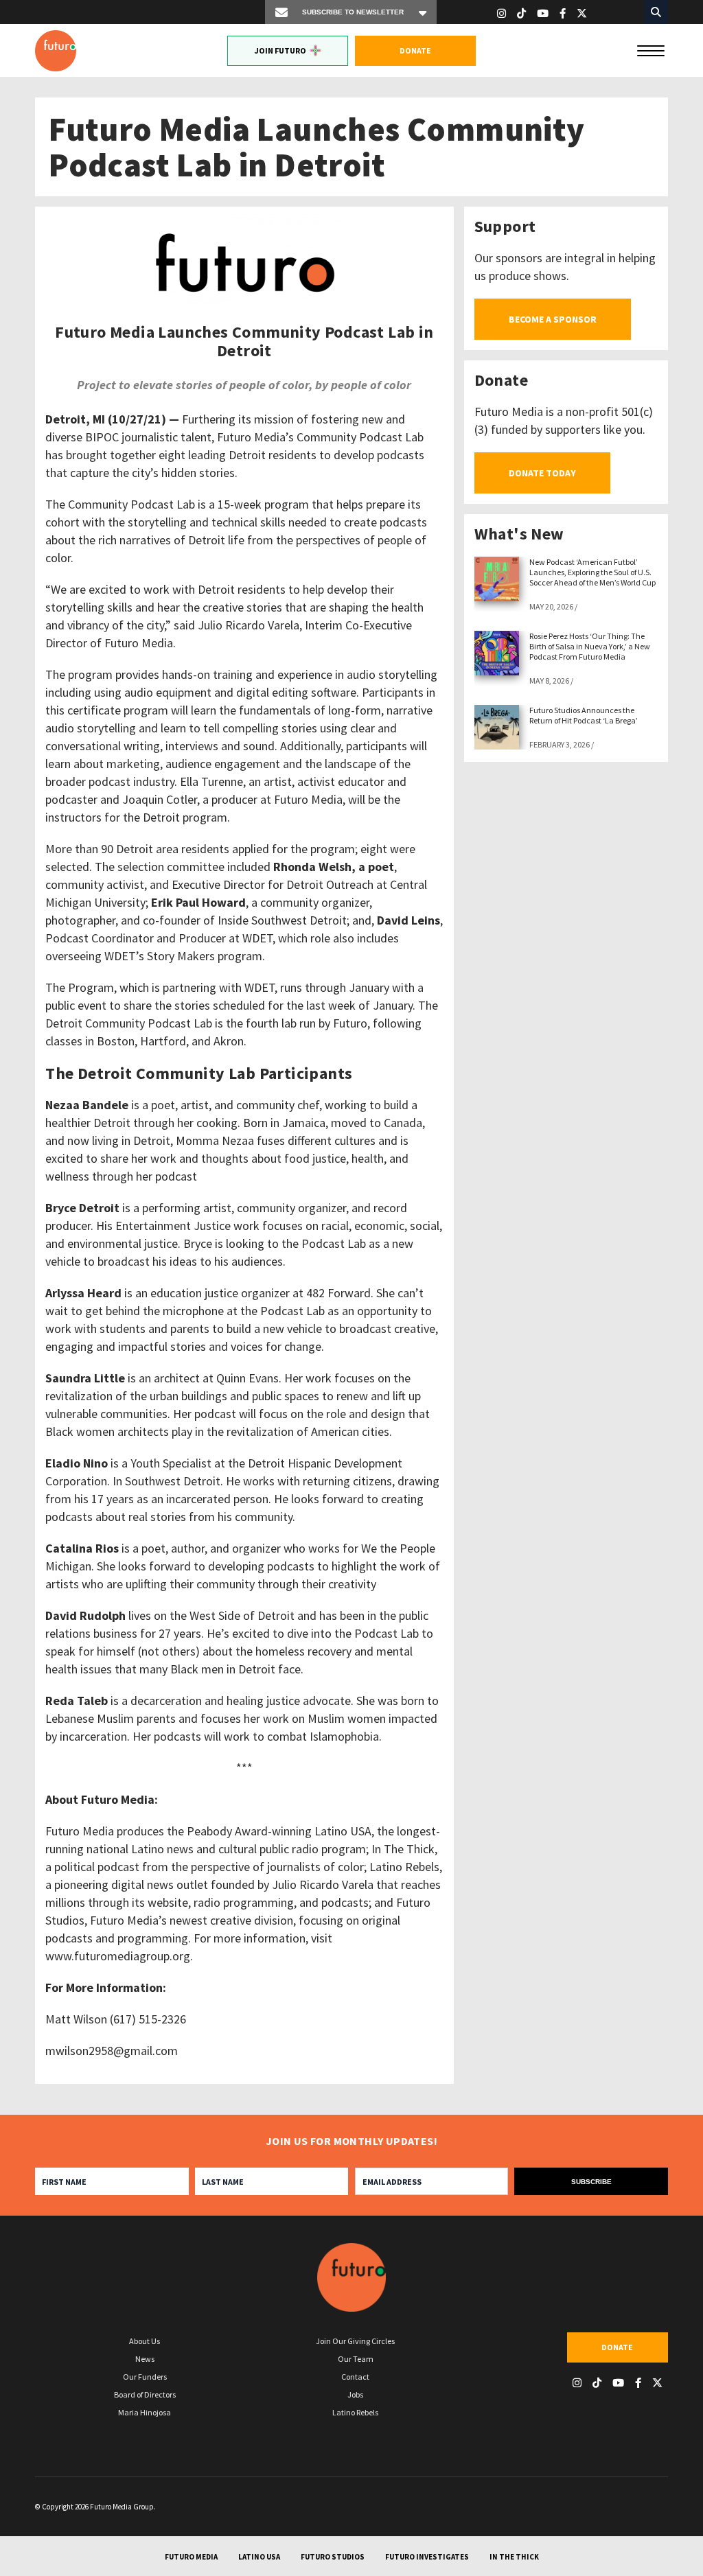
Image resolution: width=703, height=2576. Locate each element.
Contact (355, 2377)
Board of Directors (145, 2394)
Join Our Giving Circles (355, 2341)
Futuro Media (191, 2557)
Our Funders (145, 2377)
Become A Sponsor (553, 319)
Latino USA (259, 2557)
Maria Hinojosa (145, 2412)
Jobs (355, 2394)
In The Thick (514, 2557)
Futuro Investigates (427, 2557)
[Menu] (651, 49)
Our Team (356, 2359)
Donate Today (542, 473)
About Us (145, 2341)
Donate (415, 50)
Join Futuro (280, 50)
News (145, 2359)
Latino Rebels (355, 2412)
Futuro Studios (333, 2557)
